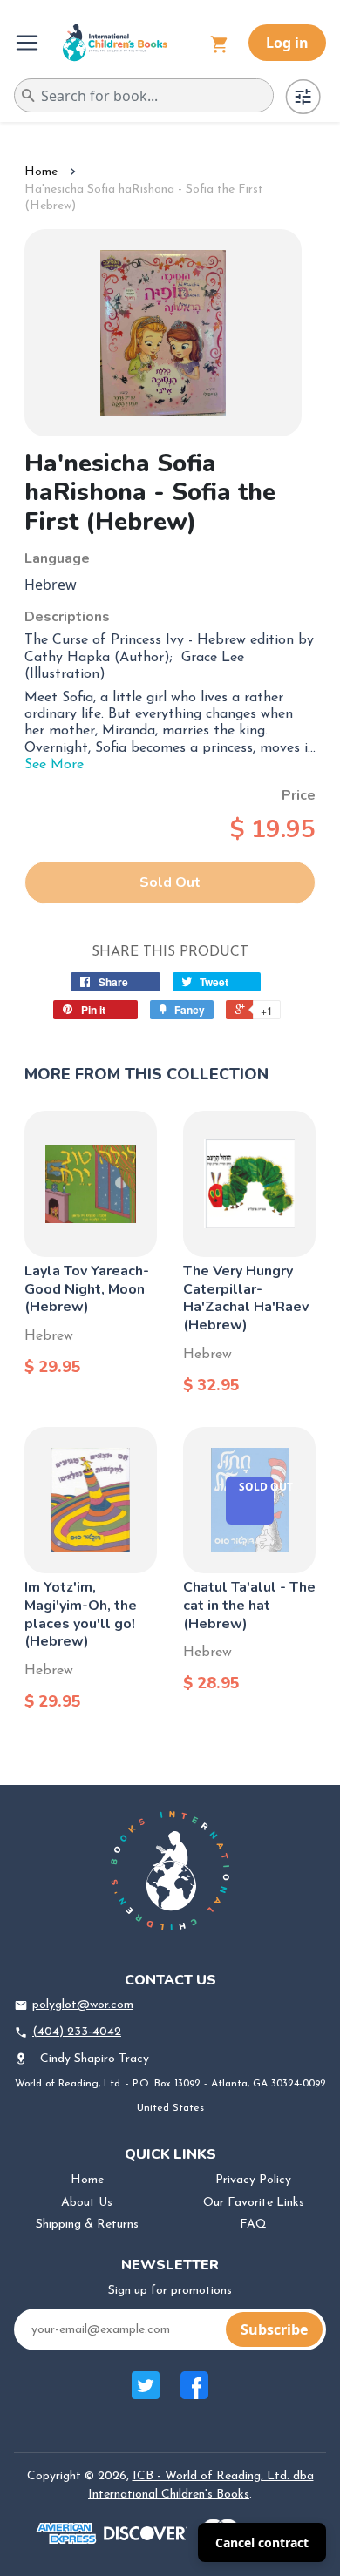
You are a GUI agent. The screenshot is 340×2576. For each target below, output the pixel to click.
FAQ (253, 2224)
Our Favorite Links (254, 2203)
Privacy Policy (253, 2180)
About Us (87, 2203)
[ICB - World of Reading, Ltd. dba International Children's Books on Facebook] (194, 2394)
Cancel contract (262, 2542)
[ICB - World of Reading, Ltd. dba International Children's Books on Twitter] (146, 2394)
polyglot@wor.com (83, 2005)
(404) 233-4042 (77, 2032)
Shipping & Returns (87, 2224)
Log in (287, 43)
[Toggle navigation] (29, 43)
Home (41, 172)
